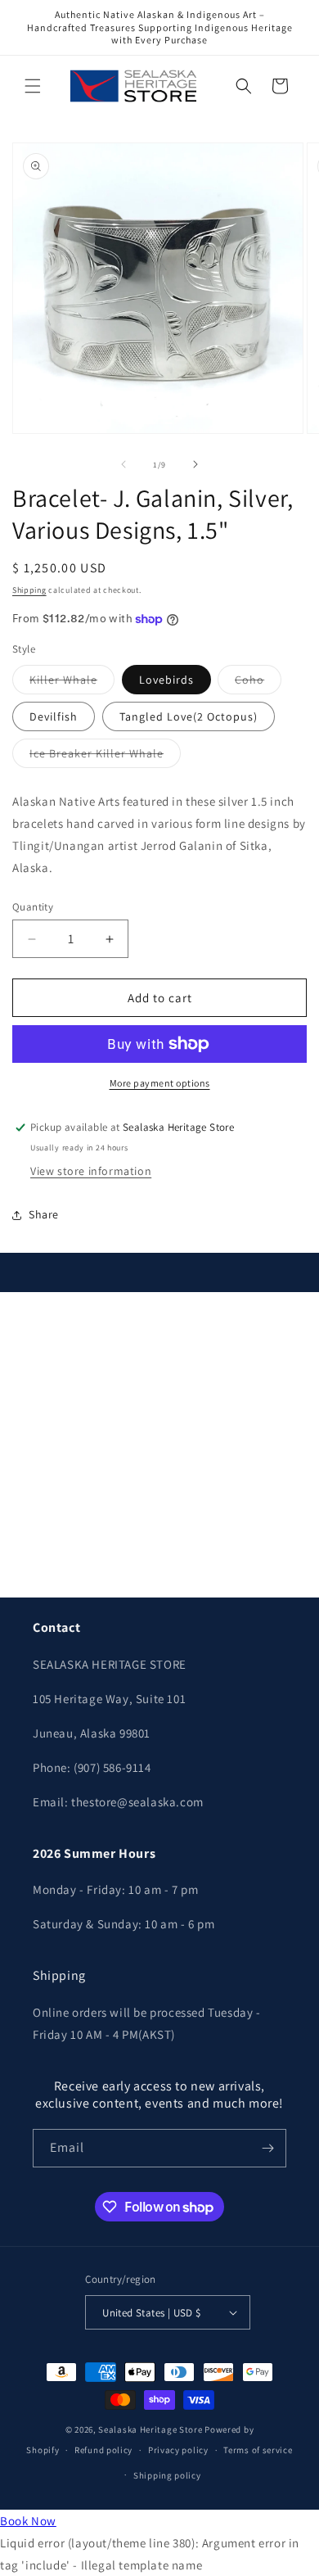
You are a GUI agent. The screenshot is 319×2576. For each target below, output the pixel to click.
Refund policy (103, 2450)
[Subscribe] (267, 2148)
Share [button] (44, 1214)
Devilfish (54, 716)
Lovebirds (166, 680)
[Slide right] (195, 464)
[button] (33, 86)
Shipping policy (167, 2475)
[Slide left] (124, 464)
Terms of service (258, 2450)
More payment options (160, 1083)
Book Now (28, 2521)
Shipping (29, 590)
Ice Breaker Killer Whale (105, 757)
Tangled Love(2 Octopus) (189, 716)
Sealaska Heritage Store (150, 2429)
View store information (91, 1171)
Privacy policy (178, 2450)
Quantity (33, 907)
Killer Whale (72, 683)
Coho (258, 683)
